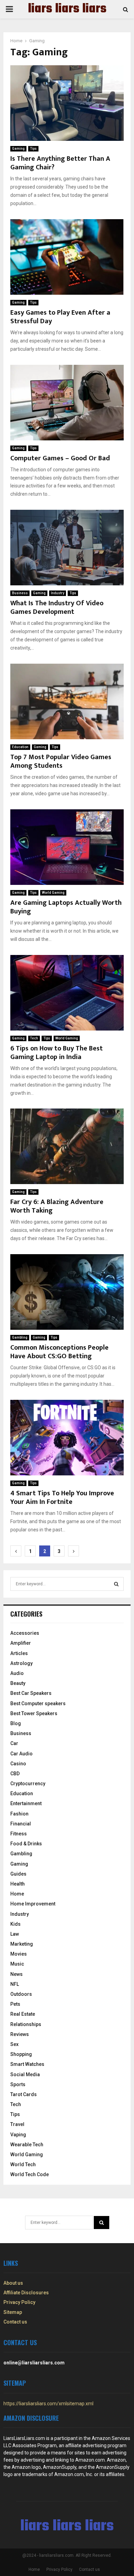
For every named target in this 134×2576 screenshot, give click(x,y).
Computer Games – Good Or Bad (60, 458)
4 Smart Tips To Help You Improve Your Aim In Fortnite (62, 1498)
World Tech (23, 2164)
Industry (58, 593)
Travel (17, 2124)
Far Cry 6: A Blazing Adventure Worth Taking (57, 1206)
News (16, 1974)
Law (15, 1934)
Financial (21, 1824)
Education (20, 747)
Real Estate (23, 2014)
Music (17, 1964)
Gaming (18, 149)
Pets (15, 2004)
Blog (16, 1723)
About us (13, 2283)
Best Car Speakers (31, 1693)
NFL (15, 1984)
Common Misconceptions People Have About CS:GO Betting (59, 1352)
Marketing (22, 1944)
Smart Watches (27, 2064)
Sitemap (13, 2312)
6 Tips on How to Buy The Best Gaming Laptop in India (57, 1053)
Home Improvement (33, 1904)
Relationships (26, 2024)
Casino (18, 1764)
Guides (18, 1874)
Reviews (20, 2034)
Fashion (19, 1814)
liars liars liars (67, 9)
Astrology (21, 1663)
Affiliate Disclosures (26, 2293)
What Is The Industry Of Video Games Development (57, 608)
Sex (14, 2044)
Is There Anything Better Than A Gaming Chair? (60, 163)
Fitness (19, 1834)
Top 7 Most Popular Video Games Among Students (61, 761)
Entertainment (26, 1803)
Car (14, 1743)
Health (18, 1884)
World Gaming (53, 893)
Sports (18, 2084)
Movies (19, 1954)
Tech (34, 1038)
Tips (33, 149)
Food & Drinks (26, 1844)
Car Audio (21, 1754)
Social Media (25, 2074)
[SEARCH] (116, 1584)
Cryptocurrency (28, 1784)
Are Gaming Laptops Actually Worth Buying (66, 907)
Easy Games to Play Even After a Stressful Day (60, 317)
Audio (17, 1673)
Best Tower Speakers (34, 1713)
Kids (15, 1924)
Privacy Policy (19, 2302)
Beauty (18, 1683)
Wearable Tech (27, 2145)
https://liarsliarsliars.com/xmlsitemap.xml (48, 2404)
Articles (19, 1653)
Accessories (25, 1633)
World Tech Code (30, 2174)
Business (20, 593)
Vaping (18, 2135)
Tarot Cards (24, 2094)
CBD (15, 1774)
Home (17, 1894)
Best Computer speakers (38, 1703)
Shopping (21, 2054)
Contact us (15, 2322)
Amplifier (21, 1643)
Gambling (20, 1337)
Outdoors (21, 1994)
